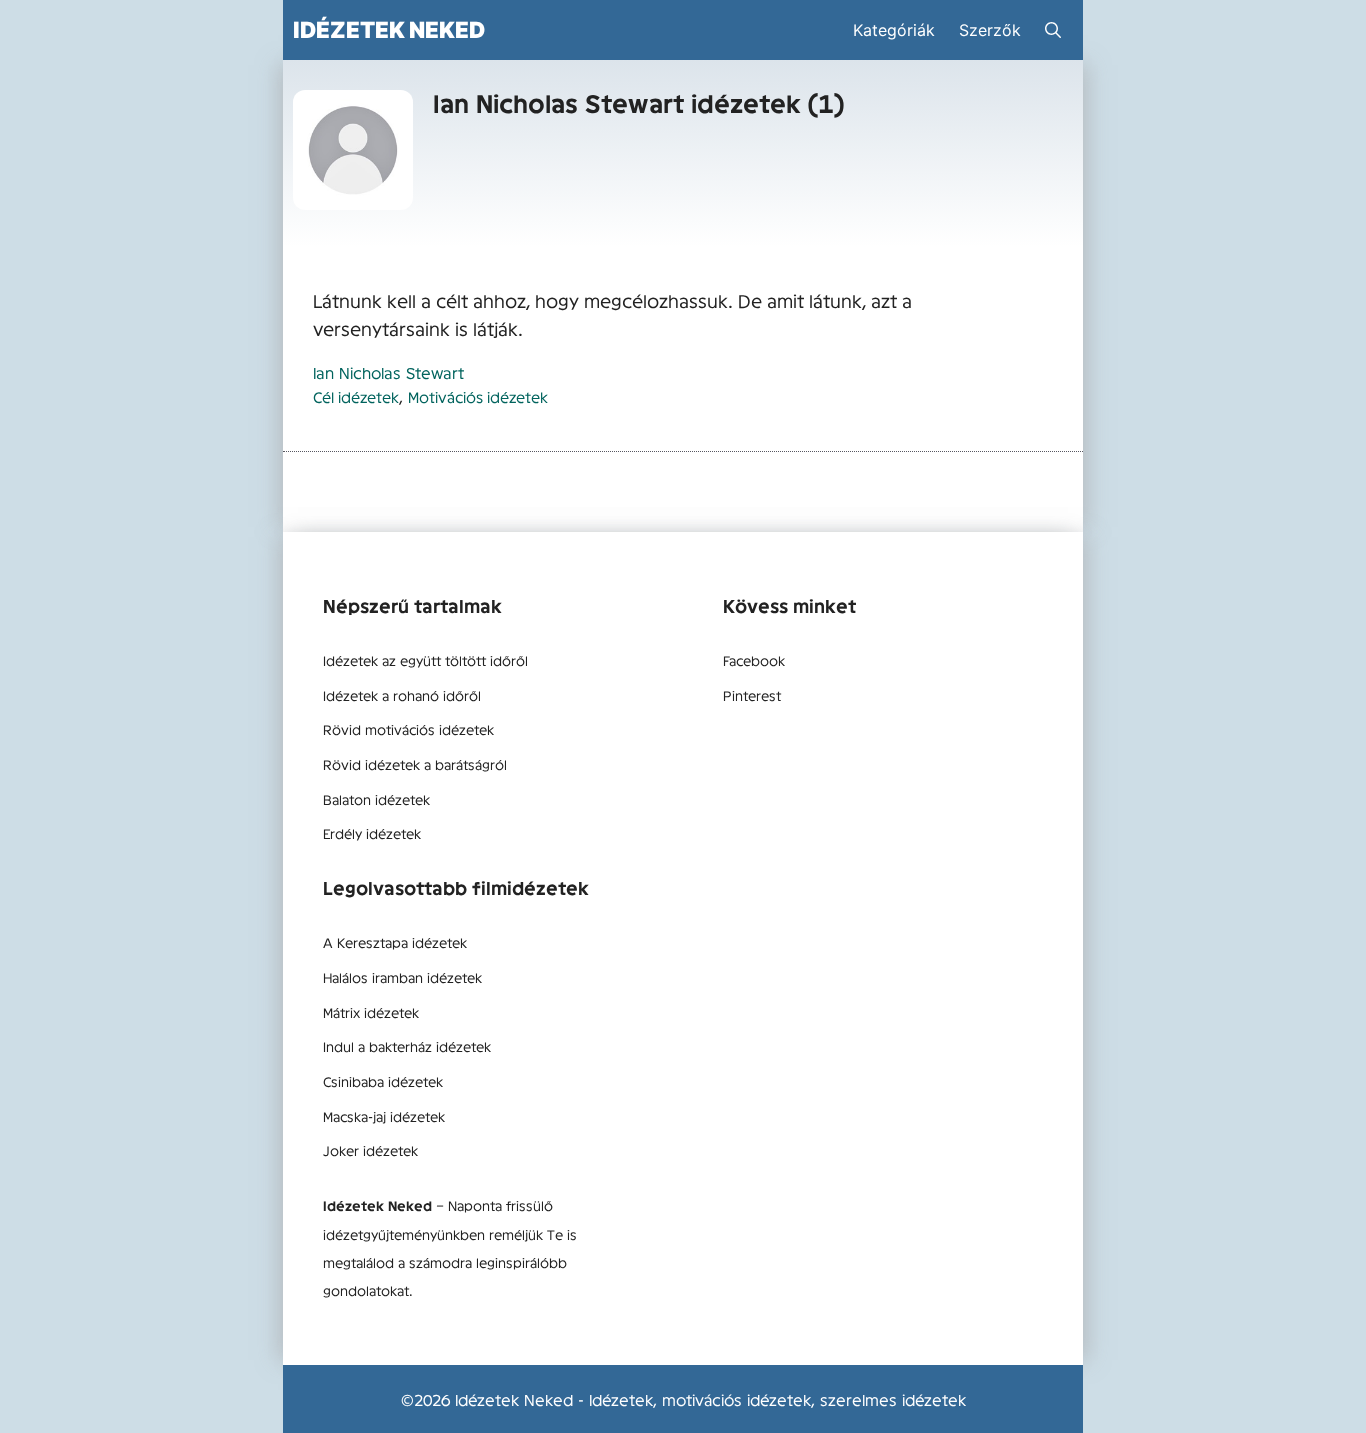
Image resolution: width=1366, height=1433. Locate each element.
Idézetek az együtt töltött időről (425, 660)
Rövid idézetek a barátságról (415, 764)
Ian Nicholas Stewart (388, 372)
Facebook (754, 660)
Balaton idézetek (376, 799)
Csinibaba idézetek (383, 1081)
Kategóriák (894, 30)
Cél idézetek (356, 396)
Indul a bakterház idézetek (407, 1046)
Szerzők (990, 30)
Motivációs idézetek (478, 396)
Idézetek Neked (389, 29)
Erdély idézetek (372, 833)
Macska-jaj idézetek (384, 1116)
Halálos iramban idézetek (402, 977)
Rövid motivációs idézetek (408, 729)
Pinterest (752, 695)
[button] (1053, 30)
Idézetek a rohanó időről (402, 695)
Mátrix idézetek (371, 1012)
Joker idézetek (370, 1150)
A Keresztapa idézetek (395, 942)
